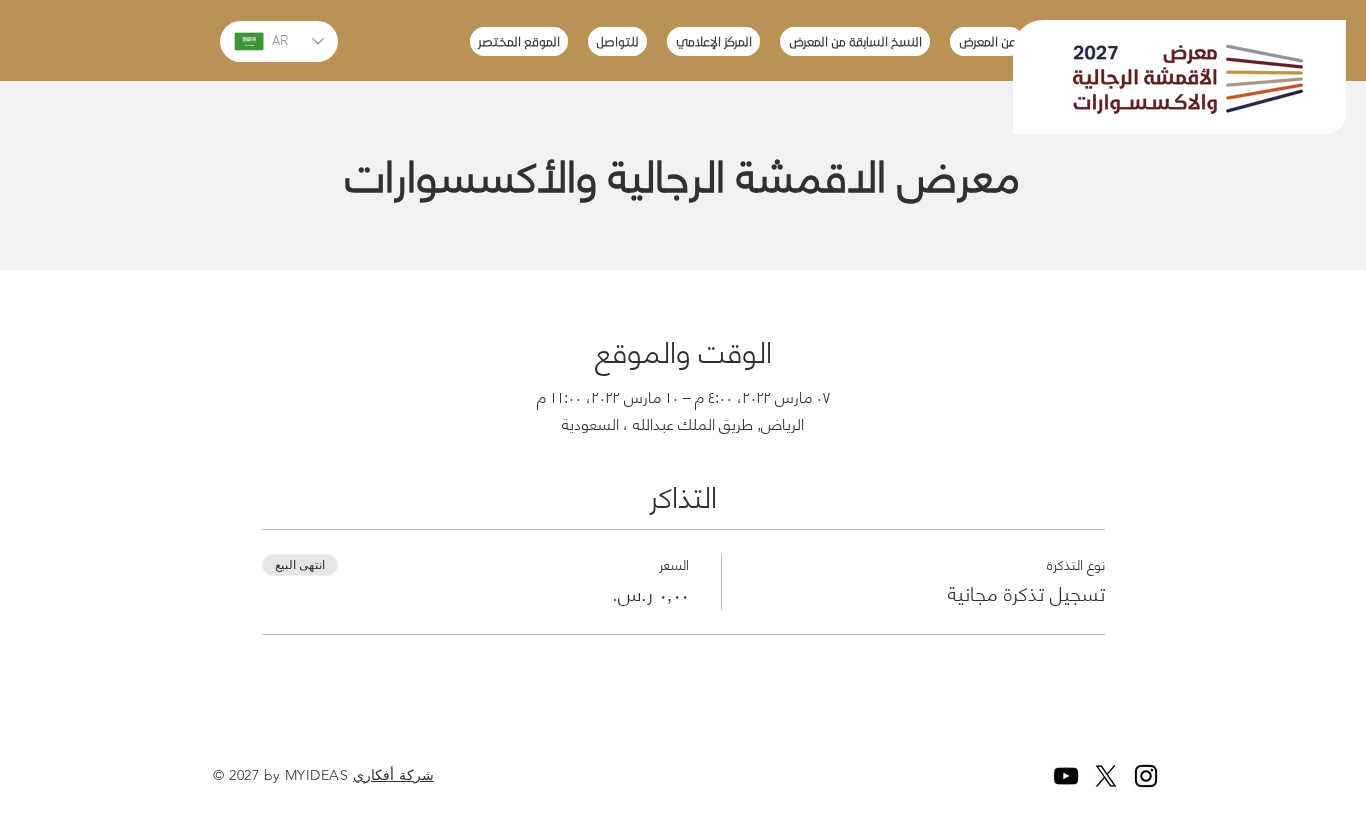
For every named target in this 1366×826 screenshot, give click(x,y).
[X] (1106, 776)
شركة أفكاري (393, 775)
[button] (855, 41)
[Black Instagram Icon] (1146, 776)
